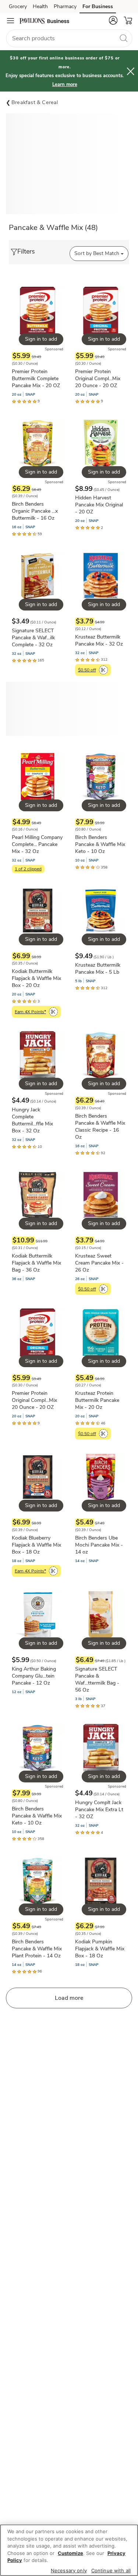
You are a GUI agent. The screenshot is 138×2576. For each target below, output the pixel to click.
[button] (113, 20)
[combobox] (69, 38)
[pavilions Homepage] (44, 21)
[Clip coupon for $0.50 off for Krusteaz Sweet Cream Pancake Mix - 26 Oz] (103, 1289)
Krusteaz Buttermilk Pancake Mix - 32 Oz (99, 640)
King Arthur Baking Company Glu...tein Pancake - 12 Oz (34, 1676)
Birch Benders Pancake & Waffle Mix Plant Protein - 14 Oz (37, 1949)
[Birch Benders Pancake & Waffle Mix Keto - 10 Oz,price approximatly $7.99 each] (101, 811)
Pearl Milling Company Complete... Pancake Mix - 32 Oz (37, 844)
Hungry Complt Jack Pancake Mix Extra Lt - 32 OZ (99, 1810)
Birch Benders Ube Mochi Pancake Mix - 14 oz (99, 1545)
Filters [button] (26, 251)
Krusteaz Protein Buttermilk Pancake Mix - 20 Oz (97, 1400)
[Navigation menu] (10, 21)
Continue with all (111, 2570)
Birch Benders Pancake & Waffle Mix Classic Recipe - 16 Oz (100, 1127)
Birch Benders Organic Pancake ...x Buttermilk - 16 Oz (35, 511)
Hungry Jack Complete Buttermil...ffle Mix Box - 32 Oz (32, 1120)
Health (40, 6)
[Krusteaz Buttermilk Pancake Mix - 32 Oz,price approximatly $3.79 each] (101, 613)
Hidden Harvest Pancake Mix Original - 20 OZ (99, 505)
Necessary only (69, 2570)
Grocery (18, 6)
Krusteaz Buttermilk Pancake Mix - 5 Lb (98, 969)
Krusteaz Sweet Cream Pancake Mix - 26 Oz (99, 1263)
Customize (70, 2553)
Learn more (65, 85)
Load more (69, 1998)
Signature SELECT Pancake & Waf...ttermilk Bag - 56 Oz (97, 1679)
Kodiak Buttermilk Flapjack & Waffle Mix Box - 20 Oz (36, 978)
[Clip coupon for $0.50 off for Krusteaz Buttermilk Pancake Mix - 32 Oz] (103, 670)
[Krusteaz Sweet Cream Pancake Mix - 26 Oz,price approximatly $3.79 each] (101, 1232)
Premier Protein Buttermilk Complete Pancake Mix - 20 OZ (36, 379)
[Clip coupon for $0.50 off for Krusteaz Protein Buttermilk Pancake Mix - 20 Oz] (103, 1434)
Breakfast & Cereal (35, 102)
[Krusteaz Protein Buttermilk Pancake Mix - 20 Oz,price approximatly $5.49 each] (101, 1373)
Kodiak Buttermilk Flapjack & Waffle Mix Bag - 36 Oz (36, 1263)
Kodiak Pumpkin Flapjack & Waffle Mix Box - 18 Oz (100, 1949)
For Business (98, 6)
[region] (69, 2550)
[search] (123, 38)
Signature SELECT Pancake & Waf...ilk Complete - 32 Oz (33, 638)
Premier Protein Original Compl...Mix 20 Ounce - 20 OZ (98, 379)
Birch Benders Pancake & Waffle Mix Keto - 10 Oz (100, 844)
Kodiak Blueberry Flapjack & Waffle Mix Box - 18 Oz (36, 1545)
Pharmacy (65, 6)
